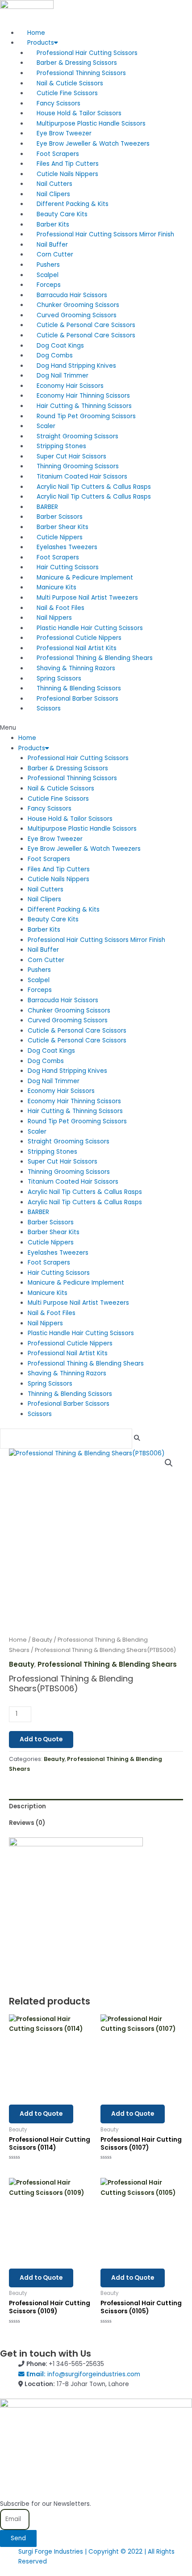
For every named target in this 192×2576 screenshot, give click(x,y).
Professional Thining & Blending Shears (95, 658)
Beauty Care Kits (62, 214)
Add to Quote (41, 1739)
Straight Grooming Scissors (77, 436)
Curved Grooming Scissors (77, 315)
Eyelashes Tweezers (67, 547)
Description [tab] (27, 1806)
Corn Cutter (55, 254)
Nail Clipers (53, 194)
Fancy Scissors (58, 103)
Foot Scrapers (58, 154)
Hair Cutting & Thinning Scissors (84, 406)
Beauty (42, 1640)
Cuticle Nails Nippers (67, 174)
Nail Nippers (54, 618)
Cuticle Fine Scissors (67, 93)
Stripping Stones (61, 446)
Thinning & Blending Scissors (79, 688)
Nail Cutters (54, 184)
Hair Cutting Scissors (68, 567)
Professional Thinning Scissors (81, 73)
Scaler (46, 426)
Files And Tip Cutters (68, 164)
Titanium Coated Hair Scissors (82, 477)
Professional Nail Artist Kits (77, 648)
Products (41, 43)
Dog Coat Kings (60, 346)
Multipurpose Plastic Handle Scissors (91, 124)
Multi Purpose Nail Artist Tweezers (87, 598)
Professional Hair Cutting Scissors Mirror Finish (105, 234)
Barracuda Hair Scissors (72, 295)
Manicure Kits (56, 587)
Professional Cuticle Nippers (79, 638)
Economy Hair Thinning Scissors (83, 396)
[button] (96, 728)
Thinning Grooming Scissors (78, 466)
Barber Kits (53, 225)
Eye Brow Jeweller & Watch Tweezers (93, 144)
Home (36, 33)
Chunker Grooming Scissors (78, 305)
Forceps (49, 285)
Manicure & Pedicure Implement (85, 578)
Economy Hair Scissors (70, 386)
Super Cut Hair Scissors (71, 456)
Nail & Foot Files (61, 608)
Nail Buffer (52, 245)
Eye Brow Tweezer (64, 133)
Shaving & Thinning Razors (76, 668)
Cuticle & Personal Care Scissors (86, 325)
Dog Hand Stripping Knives (76, 366)
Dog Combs (55, 355)
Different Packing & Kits (73, 204)
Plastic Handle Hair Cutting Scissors (90, 628)
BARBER (47, 507)
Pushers (48, 265)
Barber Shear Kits (63, 527)
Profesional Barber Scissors (77, 699)
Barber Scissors (60, 517)
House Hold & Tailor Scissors (79, 113)
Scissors (49, 708)
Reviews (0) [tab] (27, 1823)
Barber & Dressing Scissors (77, 63)
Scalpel (48, 275)
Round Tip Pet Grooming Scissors (86, 416)
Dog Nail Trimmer (63, 376)
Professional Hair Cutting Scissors (87, 53)
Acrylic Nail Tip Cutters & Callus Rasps (94, 487)
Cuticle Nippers (60, 537)
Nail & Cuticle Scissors (70, 83)
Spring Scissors (59, 679)
